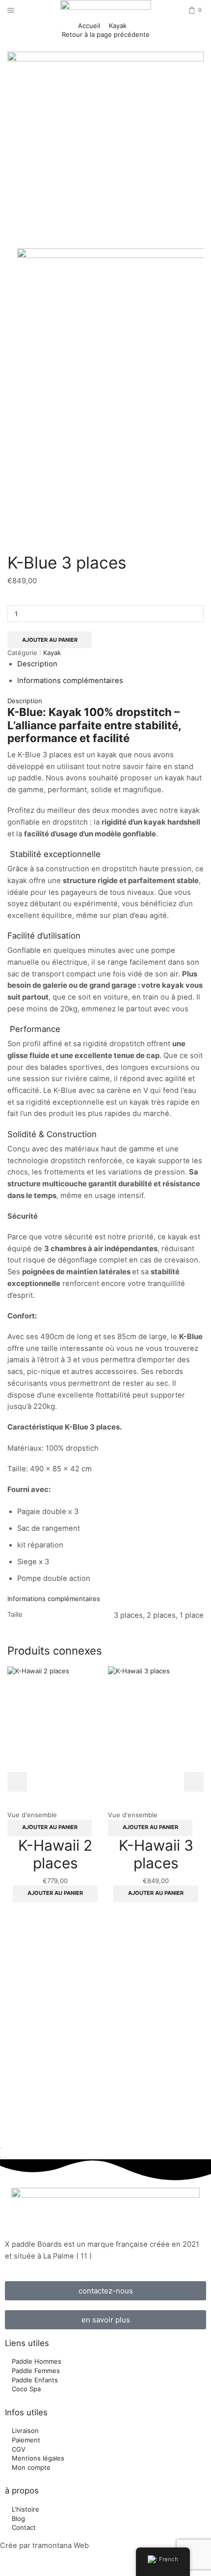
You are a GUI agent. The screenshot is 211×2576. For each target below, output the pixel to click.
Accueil (89, 26)
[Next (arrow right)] (5, 2157)
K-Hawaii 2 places (55, 1854)
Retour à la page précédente (106, 34)
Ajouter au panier (50, 640)
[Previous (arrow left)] (1, 2157)
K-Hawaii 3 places (156, 1854)
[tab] (37, 664)
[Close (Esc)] (1, 2148)
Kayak (118, 26)
